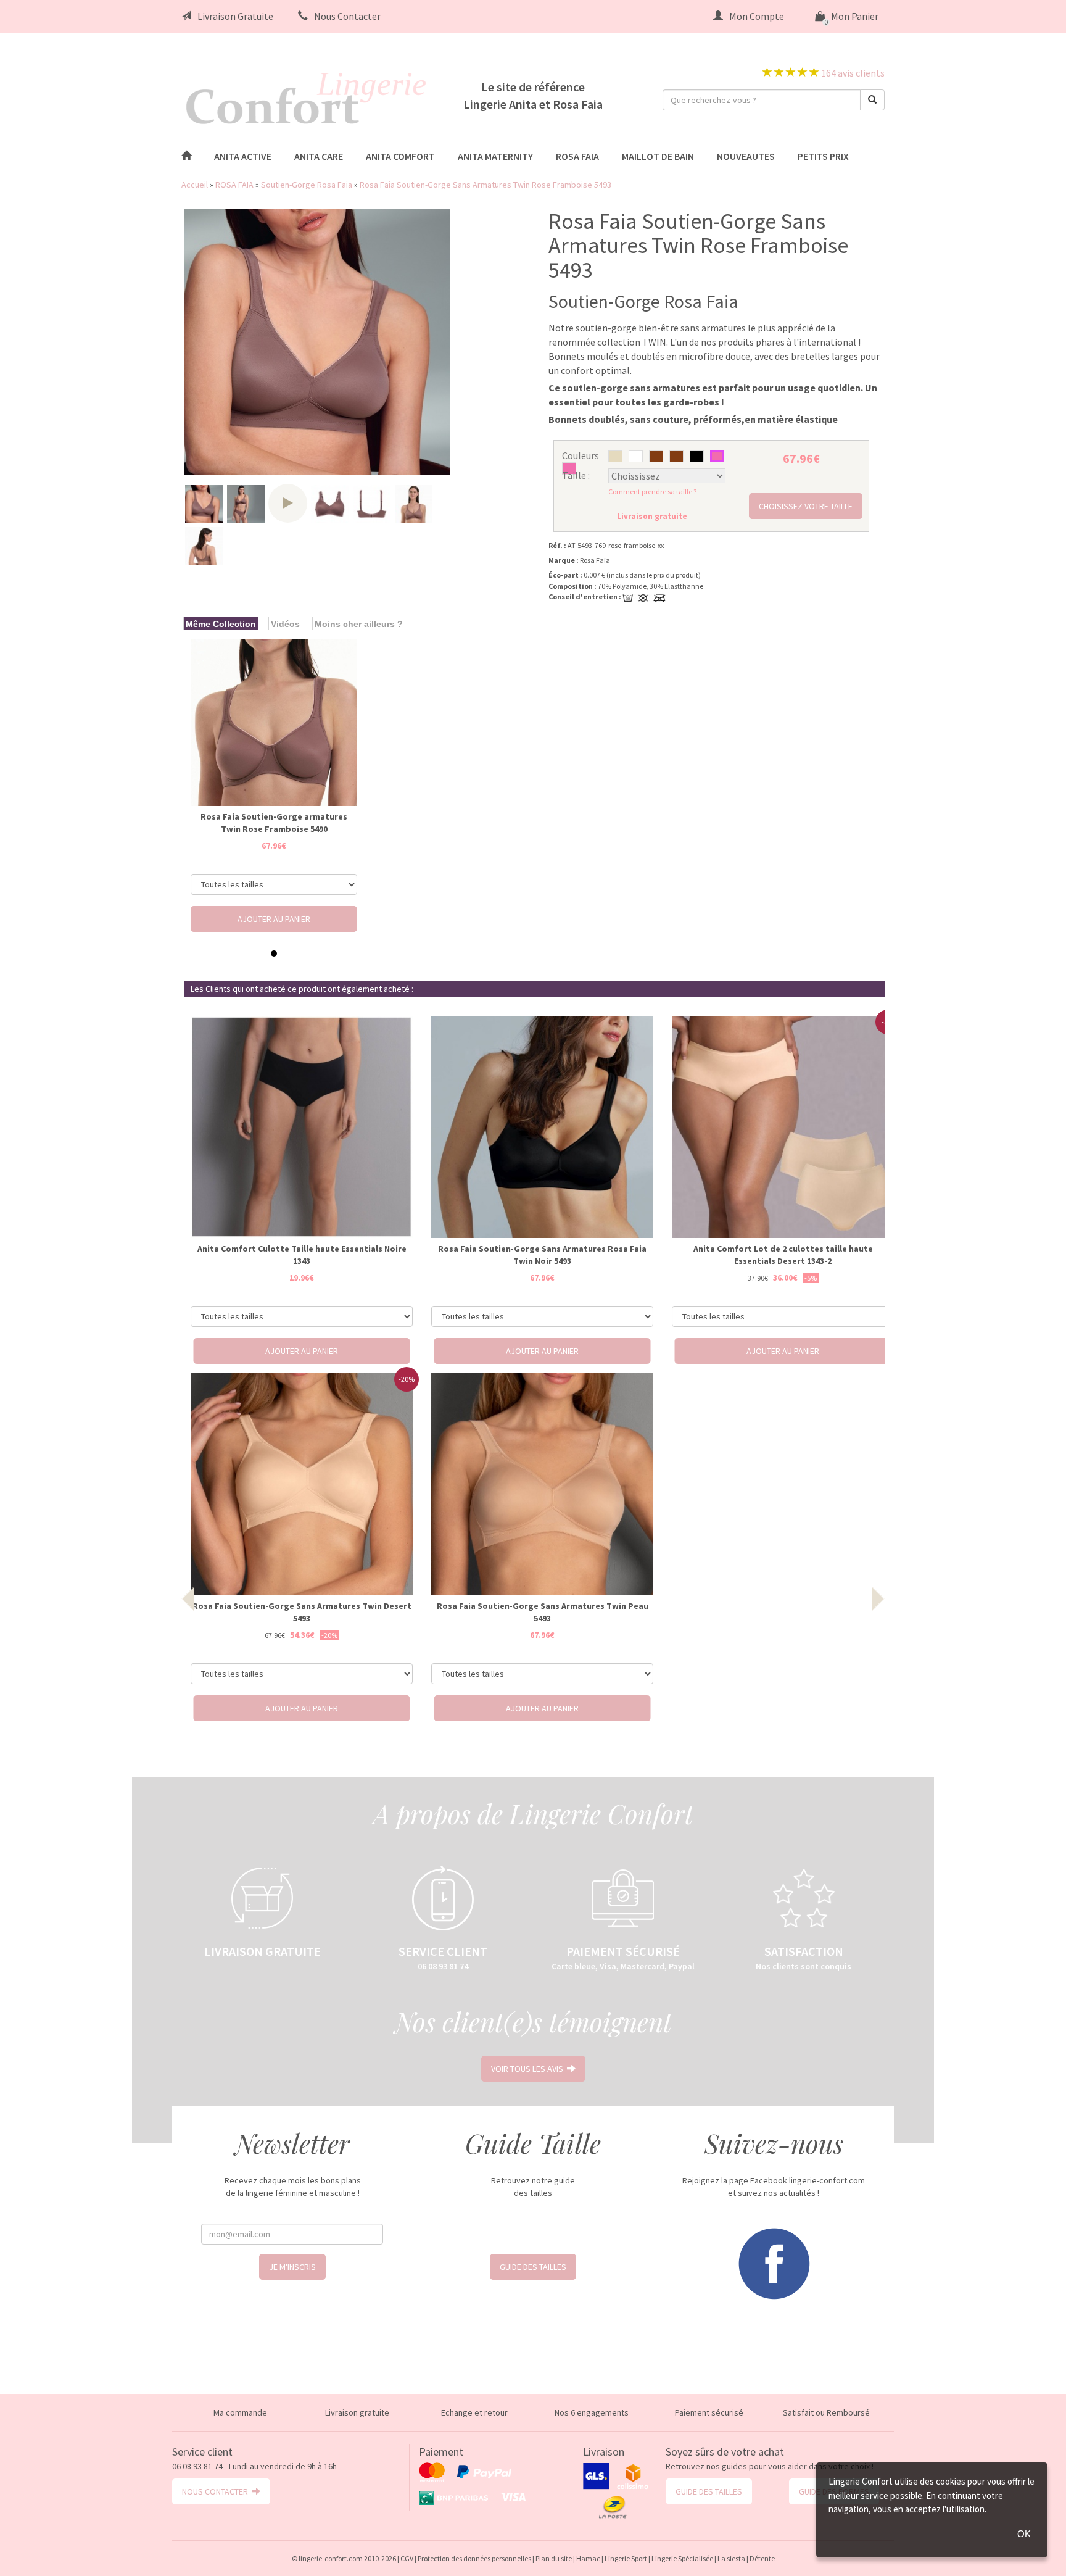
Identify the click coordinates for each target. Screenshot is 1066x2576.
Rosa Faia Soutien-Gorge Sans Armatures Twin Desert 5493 (302, 1612)
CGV (407, 2558)
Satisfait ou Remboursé (826, 2412)
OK (1024, 2534)
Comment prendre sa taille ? (652, 492)
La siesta (731, 2558)
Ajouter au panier (274, 919)
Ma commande (240, 2412)
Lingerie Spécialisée (682, 2558)
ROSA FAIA (577, 156)
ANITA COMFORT (400, 156)
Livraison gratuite (357, 2412)
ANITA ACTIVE (243, 156)
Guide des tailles (533, 2267)
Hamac (588, 2558)
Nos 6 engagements (592, 2412)
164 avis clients (852, 73)
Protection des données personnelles (474, 2558)
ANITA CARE (319, 156)
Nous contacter (217, 2491)
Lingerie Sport (626, 2558)
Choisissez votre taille (806, 506)
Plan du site (554, 2558)
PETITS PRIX (823, 156)
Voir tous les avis (529, 2069)
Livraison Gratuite (235, 16)
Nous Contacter (347, 16)
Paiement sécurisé (709, 2412)
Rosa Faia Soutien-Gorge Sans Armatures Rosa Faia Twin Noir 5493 (542, 1255)
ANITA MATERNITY (495, 156)
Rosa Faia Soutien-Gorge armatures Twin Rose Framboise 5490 (274, 823)
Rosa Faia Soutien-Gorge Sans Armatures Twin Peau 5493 (543, 1612)
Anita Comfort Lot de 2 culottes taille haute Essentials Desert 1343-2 (783, 1255)
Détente (762, 2558)
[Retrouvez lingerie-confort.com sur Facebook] (774, 2262)
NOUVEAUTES (746, 156)
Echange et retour (474, 2412)
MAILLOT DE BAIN (658, 156)
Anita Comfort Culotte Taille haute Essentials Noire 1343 (302, 1255)
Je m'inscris (292, 2267)
